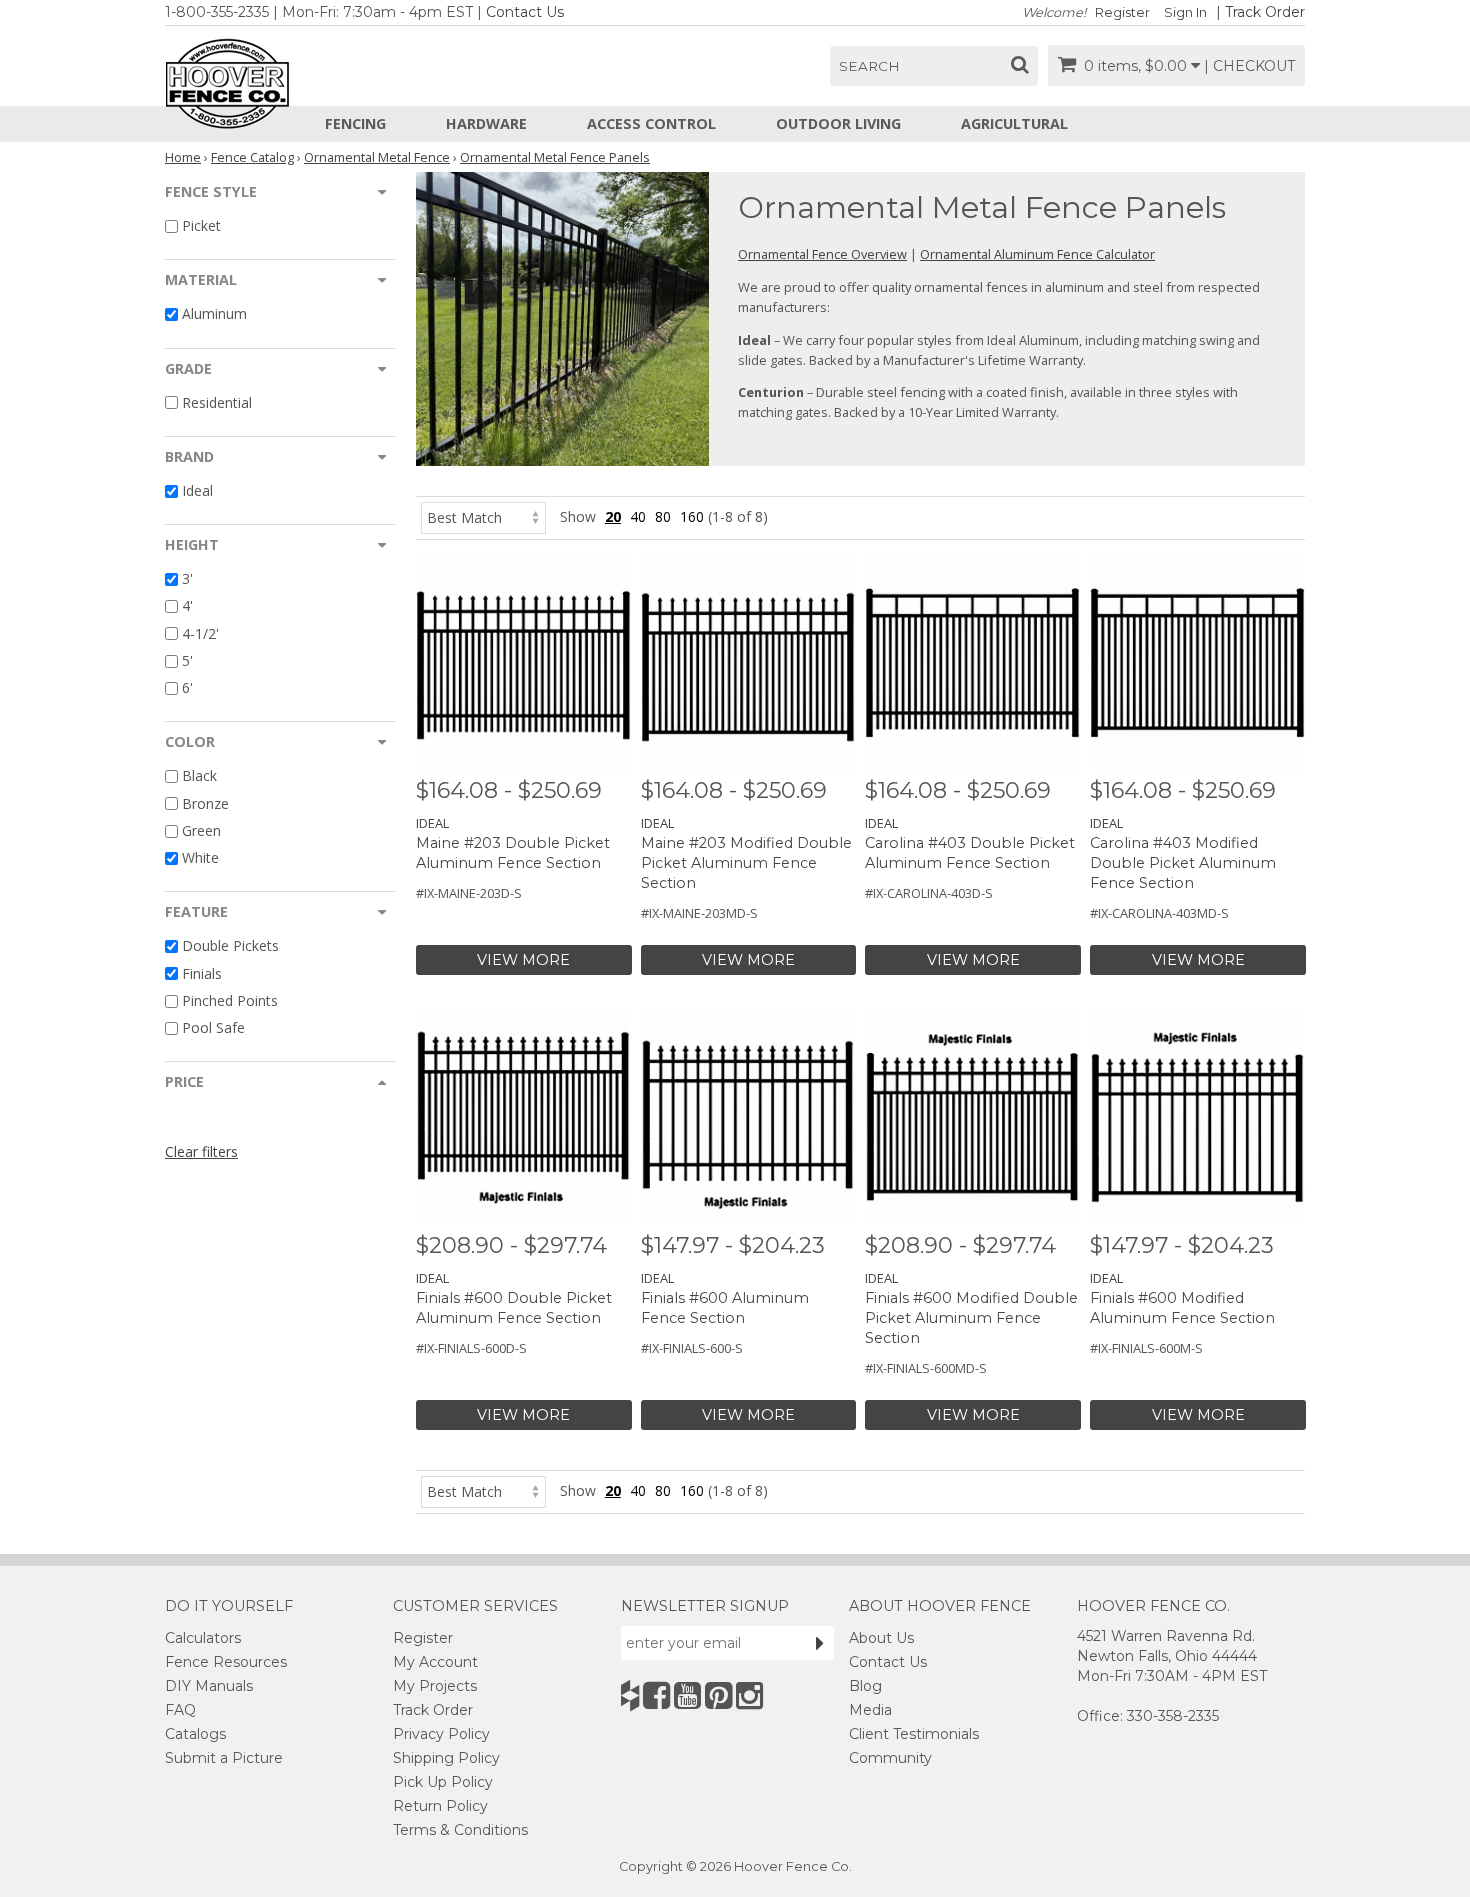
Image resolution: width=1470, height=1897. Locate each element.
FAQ (180, 1710)
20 (613, 516)
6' (187, 687)
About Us (881, 1638)
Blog (865, 1686)
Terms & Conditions (460, 1830)
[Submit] (820, 1643)
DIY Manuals (209, 1686)
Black (199, 776)
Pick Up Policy (443, 1782)
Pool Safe (213, 1027)
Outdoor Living (838, 123)
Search (869, 66)
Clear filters (201, 1151)
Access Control (651, 123)
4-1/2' (200, 633)
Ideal (197, 490)
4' (187, 606)
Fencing (355, 123)
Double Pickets (230, 946)
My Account (435, 1662)
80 (663, 516)
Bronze (205, 803)
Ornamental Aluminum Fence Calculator (1037, 254)
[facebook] (656, 1695)
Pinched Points (230, 1000)
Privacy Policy (441, 1734)
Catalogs (195, 1734)
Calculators (203, 1638)
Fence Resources (226, 1662)
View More (523, 960)
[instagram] (749, 1695)
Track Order (1265, 12)
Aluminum (214, 314)
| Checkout (1249, 66)
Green (201, 830)
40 (638, 516)
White (200, 857)
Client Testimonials (914, 1734)
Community (890, 1758)
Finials (202, 973)
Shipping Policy (446, 1758)
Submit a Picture (224, 1758)
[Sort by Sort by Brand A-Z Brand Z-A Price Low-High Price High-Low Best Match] (483, 516)
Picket (201, 225)
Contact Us (525, 12)
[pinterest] (718, 1695)
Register (1122, 12)
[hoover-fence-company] (630, 1695)
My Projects (435, 1686)
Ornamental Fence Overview (822, 254)
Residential (217, 402)
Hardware (486, 123)
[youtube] (687, 1695)
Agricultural (1014, 123)
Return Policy (440, 1806)
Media (870, 1710)
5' (187, 660)
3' (187, 578)
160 (692, 516)
